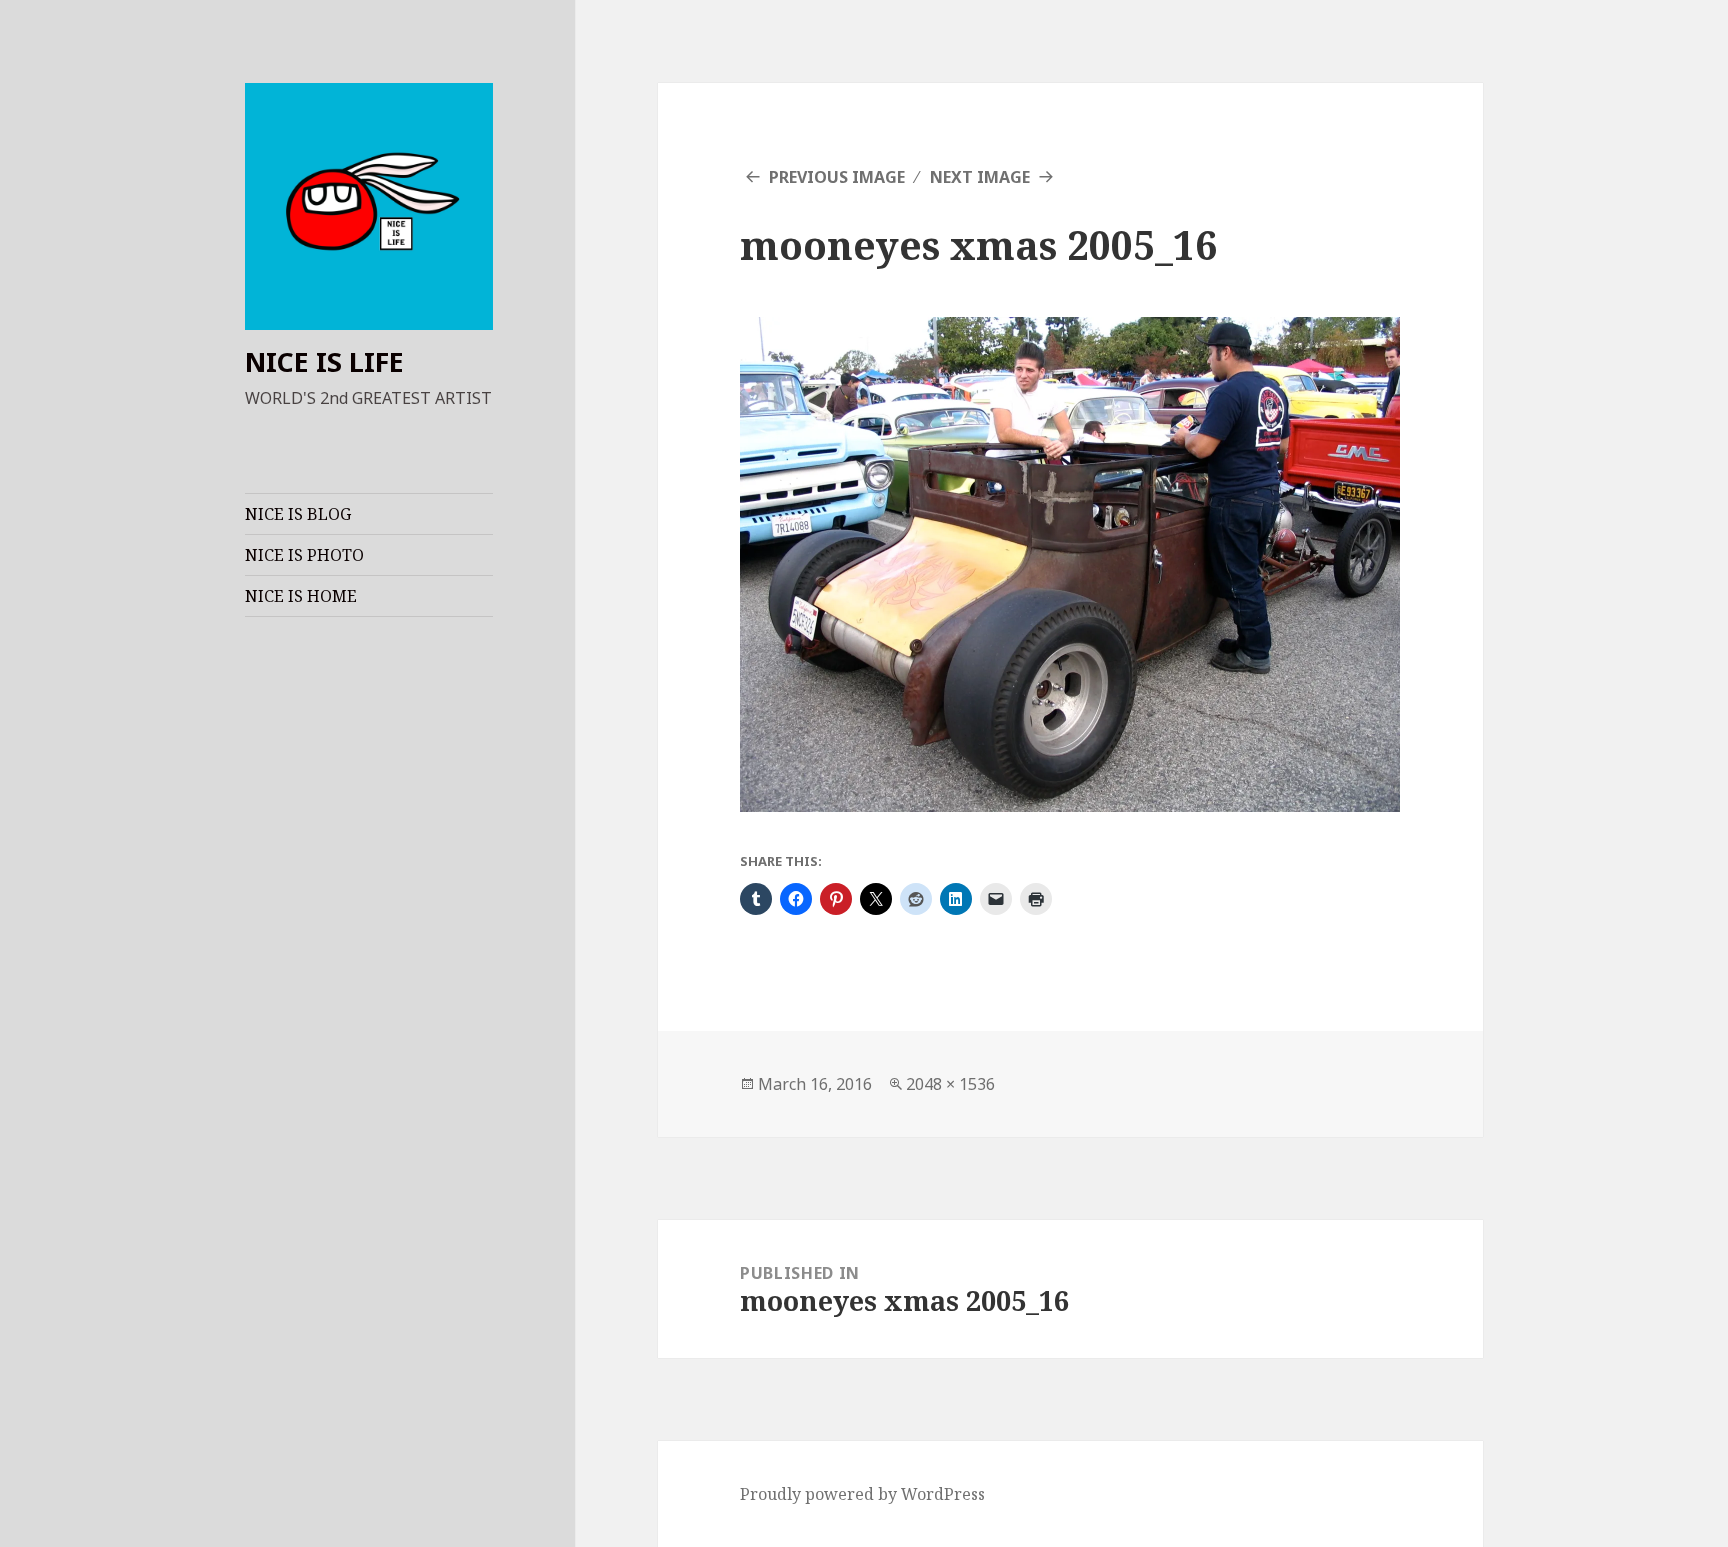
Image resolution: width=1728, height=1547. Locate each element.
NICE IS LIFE (324, 361)
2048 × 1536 (950, 1084)
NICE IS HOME (301, 596)
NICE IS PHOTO (304, 555)
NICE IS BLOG (298, 514)
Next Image (980, 177)
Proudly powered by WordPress (862, 1494)
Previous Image (837, 177)
